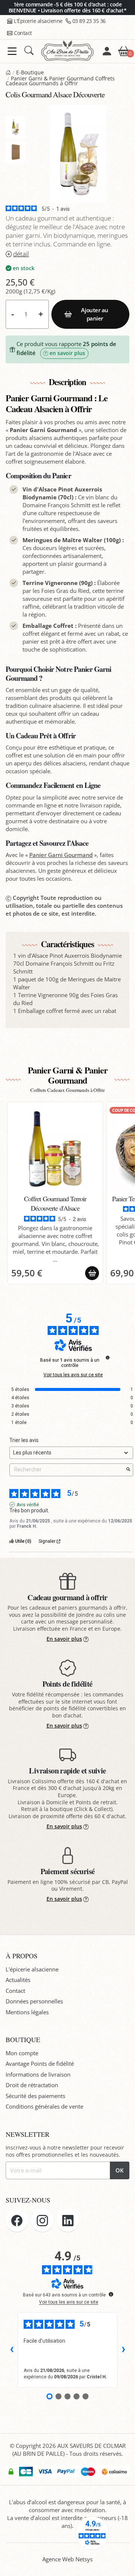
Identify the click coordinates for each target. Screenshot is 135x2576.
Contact (23, 33)
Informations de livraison (38, 2074)
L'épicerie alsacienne (32, 1969)
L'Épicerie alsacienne (38, 21)
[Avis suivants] (123, 2350)
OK (120, 2170)
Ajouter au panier (95, 314)
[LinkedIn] (68, 2221)
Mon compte (22, 2053)
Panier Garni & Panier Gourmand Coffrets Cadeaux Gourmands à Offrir (60, 81)
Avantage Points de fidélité (40, 2064)
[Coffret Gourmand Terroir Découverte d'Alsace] (55, 1149)
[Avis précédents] (12, 2350)
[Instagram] (42, 2221)
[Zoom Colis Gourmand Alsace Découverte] (78, 154)
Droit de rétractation (32, 2085)
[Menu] (12, 51)
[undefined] (108, 1358)
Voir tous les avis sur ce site (73, 1375)
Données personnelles (34, 2001)
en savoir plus (67, 353)
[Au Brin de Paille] (8, 73)
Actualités (18, 1980)
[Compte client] (107, 51)
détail (21, 254)
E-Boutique (30, 73)
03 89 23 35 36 (89, 21)
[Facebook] (17, 2221)
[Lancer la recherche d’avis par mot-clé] (128, 1470)
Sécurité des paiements (35, 2096)
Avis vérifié (28, 1505)
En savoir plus (64, 1639)
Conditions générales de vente (44, 2106)
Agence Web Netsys (67, 2559)
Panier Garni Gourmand (61, 855)
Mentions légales (27, 2012)
